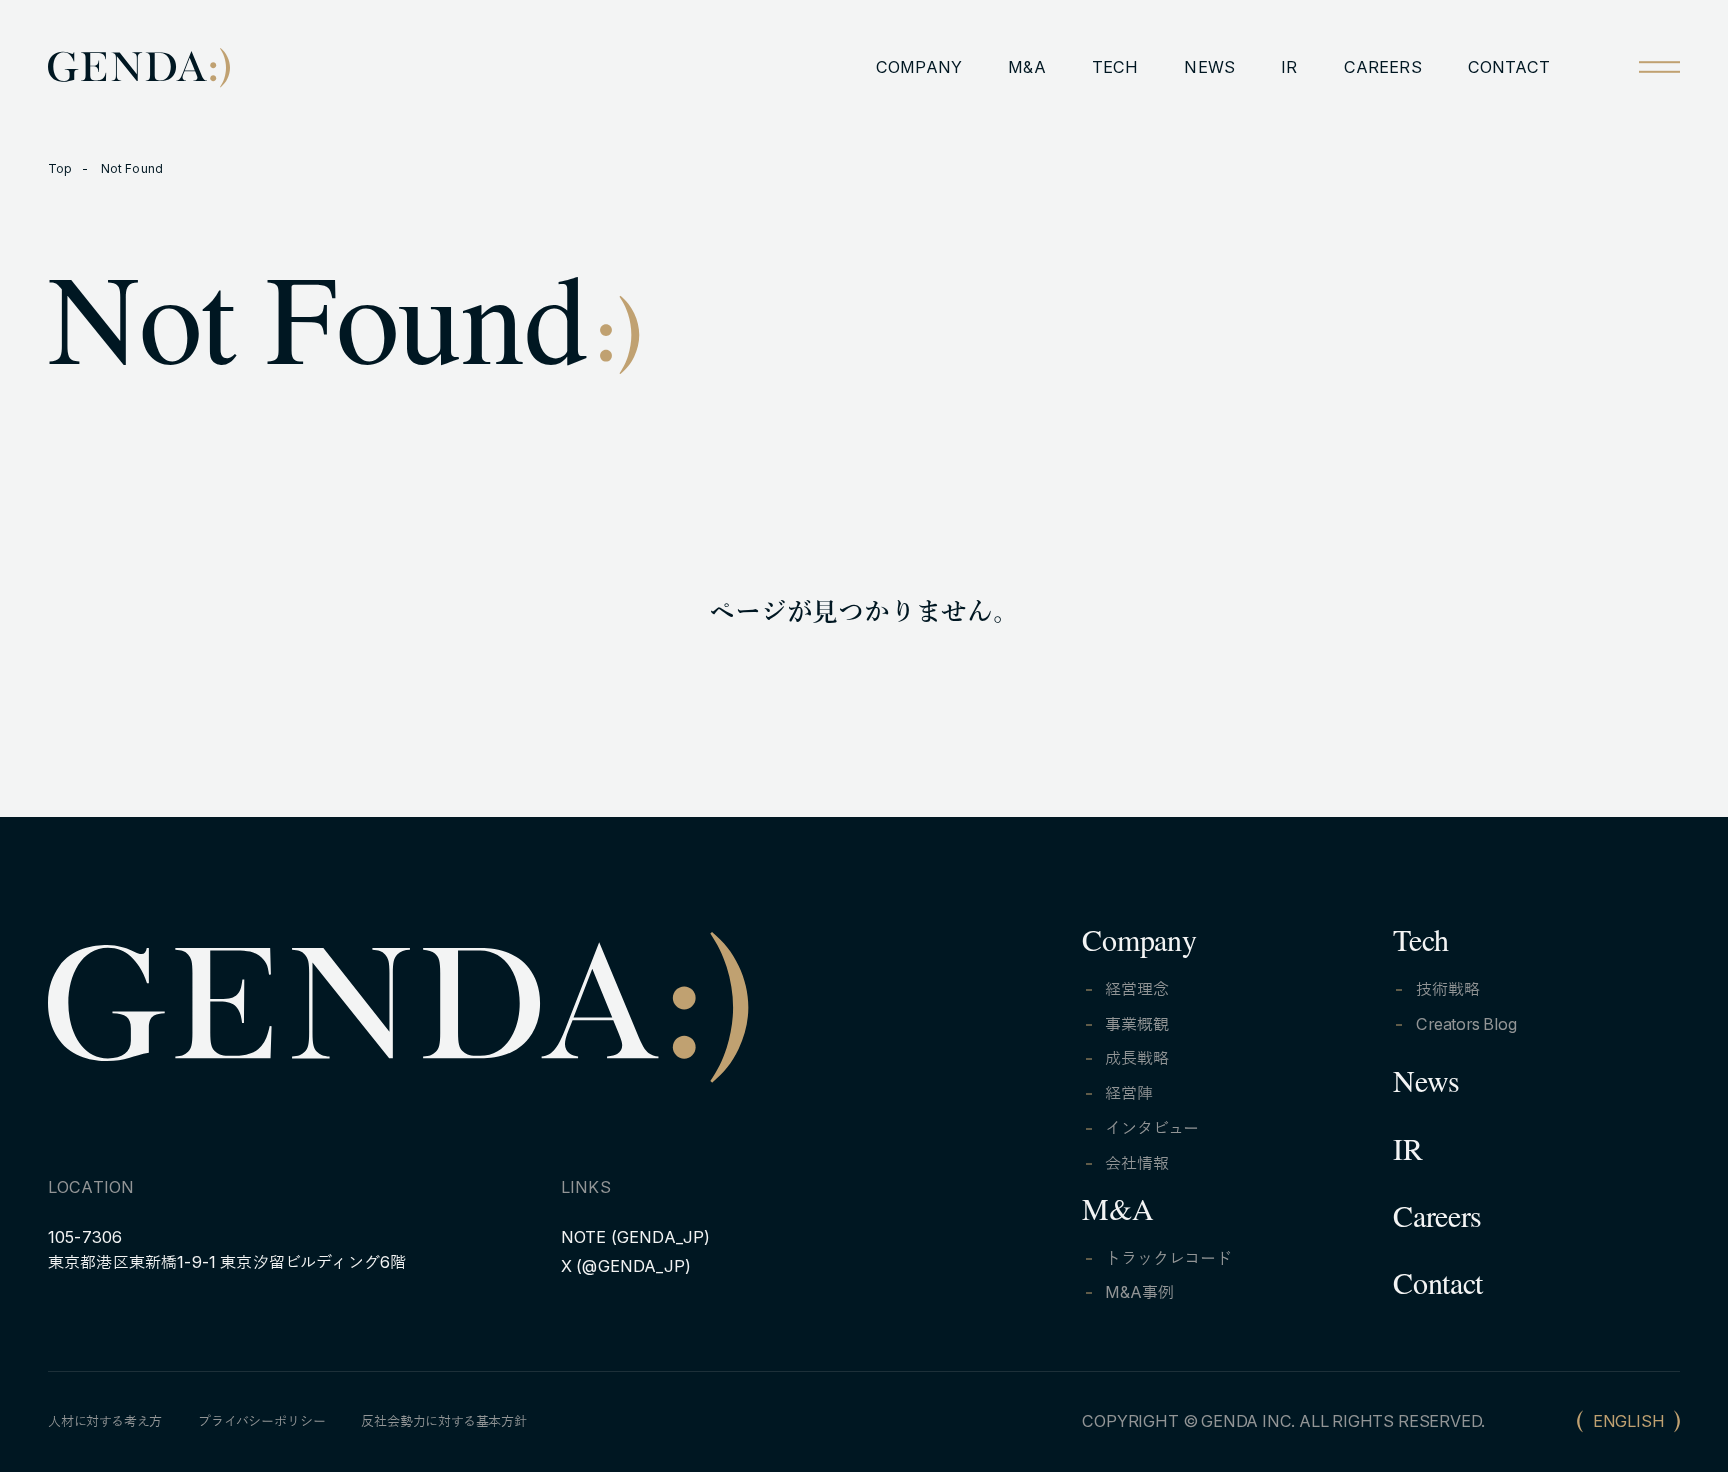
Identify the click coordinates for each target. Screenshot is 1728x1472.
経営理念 (1136, 989)
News (1426, 1087)
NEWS (1209, 67)
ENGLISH (1629, 1421)
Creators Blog (1466, 1024)
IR (1289, 67)
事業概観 (1136, 1024)
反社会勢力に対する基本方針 (444, 1421)
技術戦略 (1447, 989)
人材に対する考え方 (105, 1421)
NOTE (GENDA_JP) (635, 1237)
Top (60, 168)
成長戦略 (1136, 1058)
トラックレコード (1168, 1258)
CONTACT (1509, 67)
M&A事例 (1139, 1292)
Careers (1437, 1222)
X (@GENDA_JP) (626, 1266)
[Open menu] (1659, 66)
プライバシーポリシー (261, 1421)
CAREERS (1383, 67)
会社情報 (1136, 1163)
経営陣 (1128, 1093)
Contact (1438, 1289)
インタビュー (1152, 1128)
